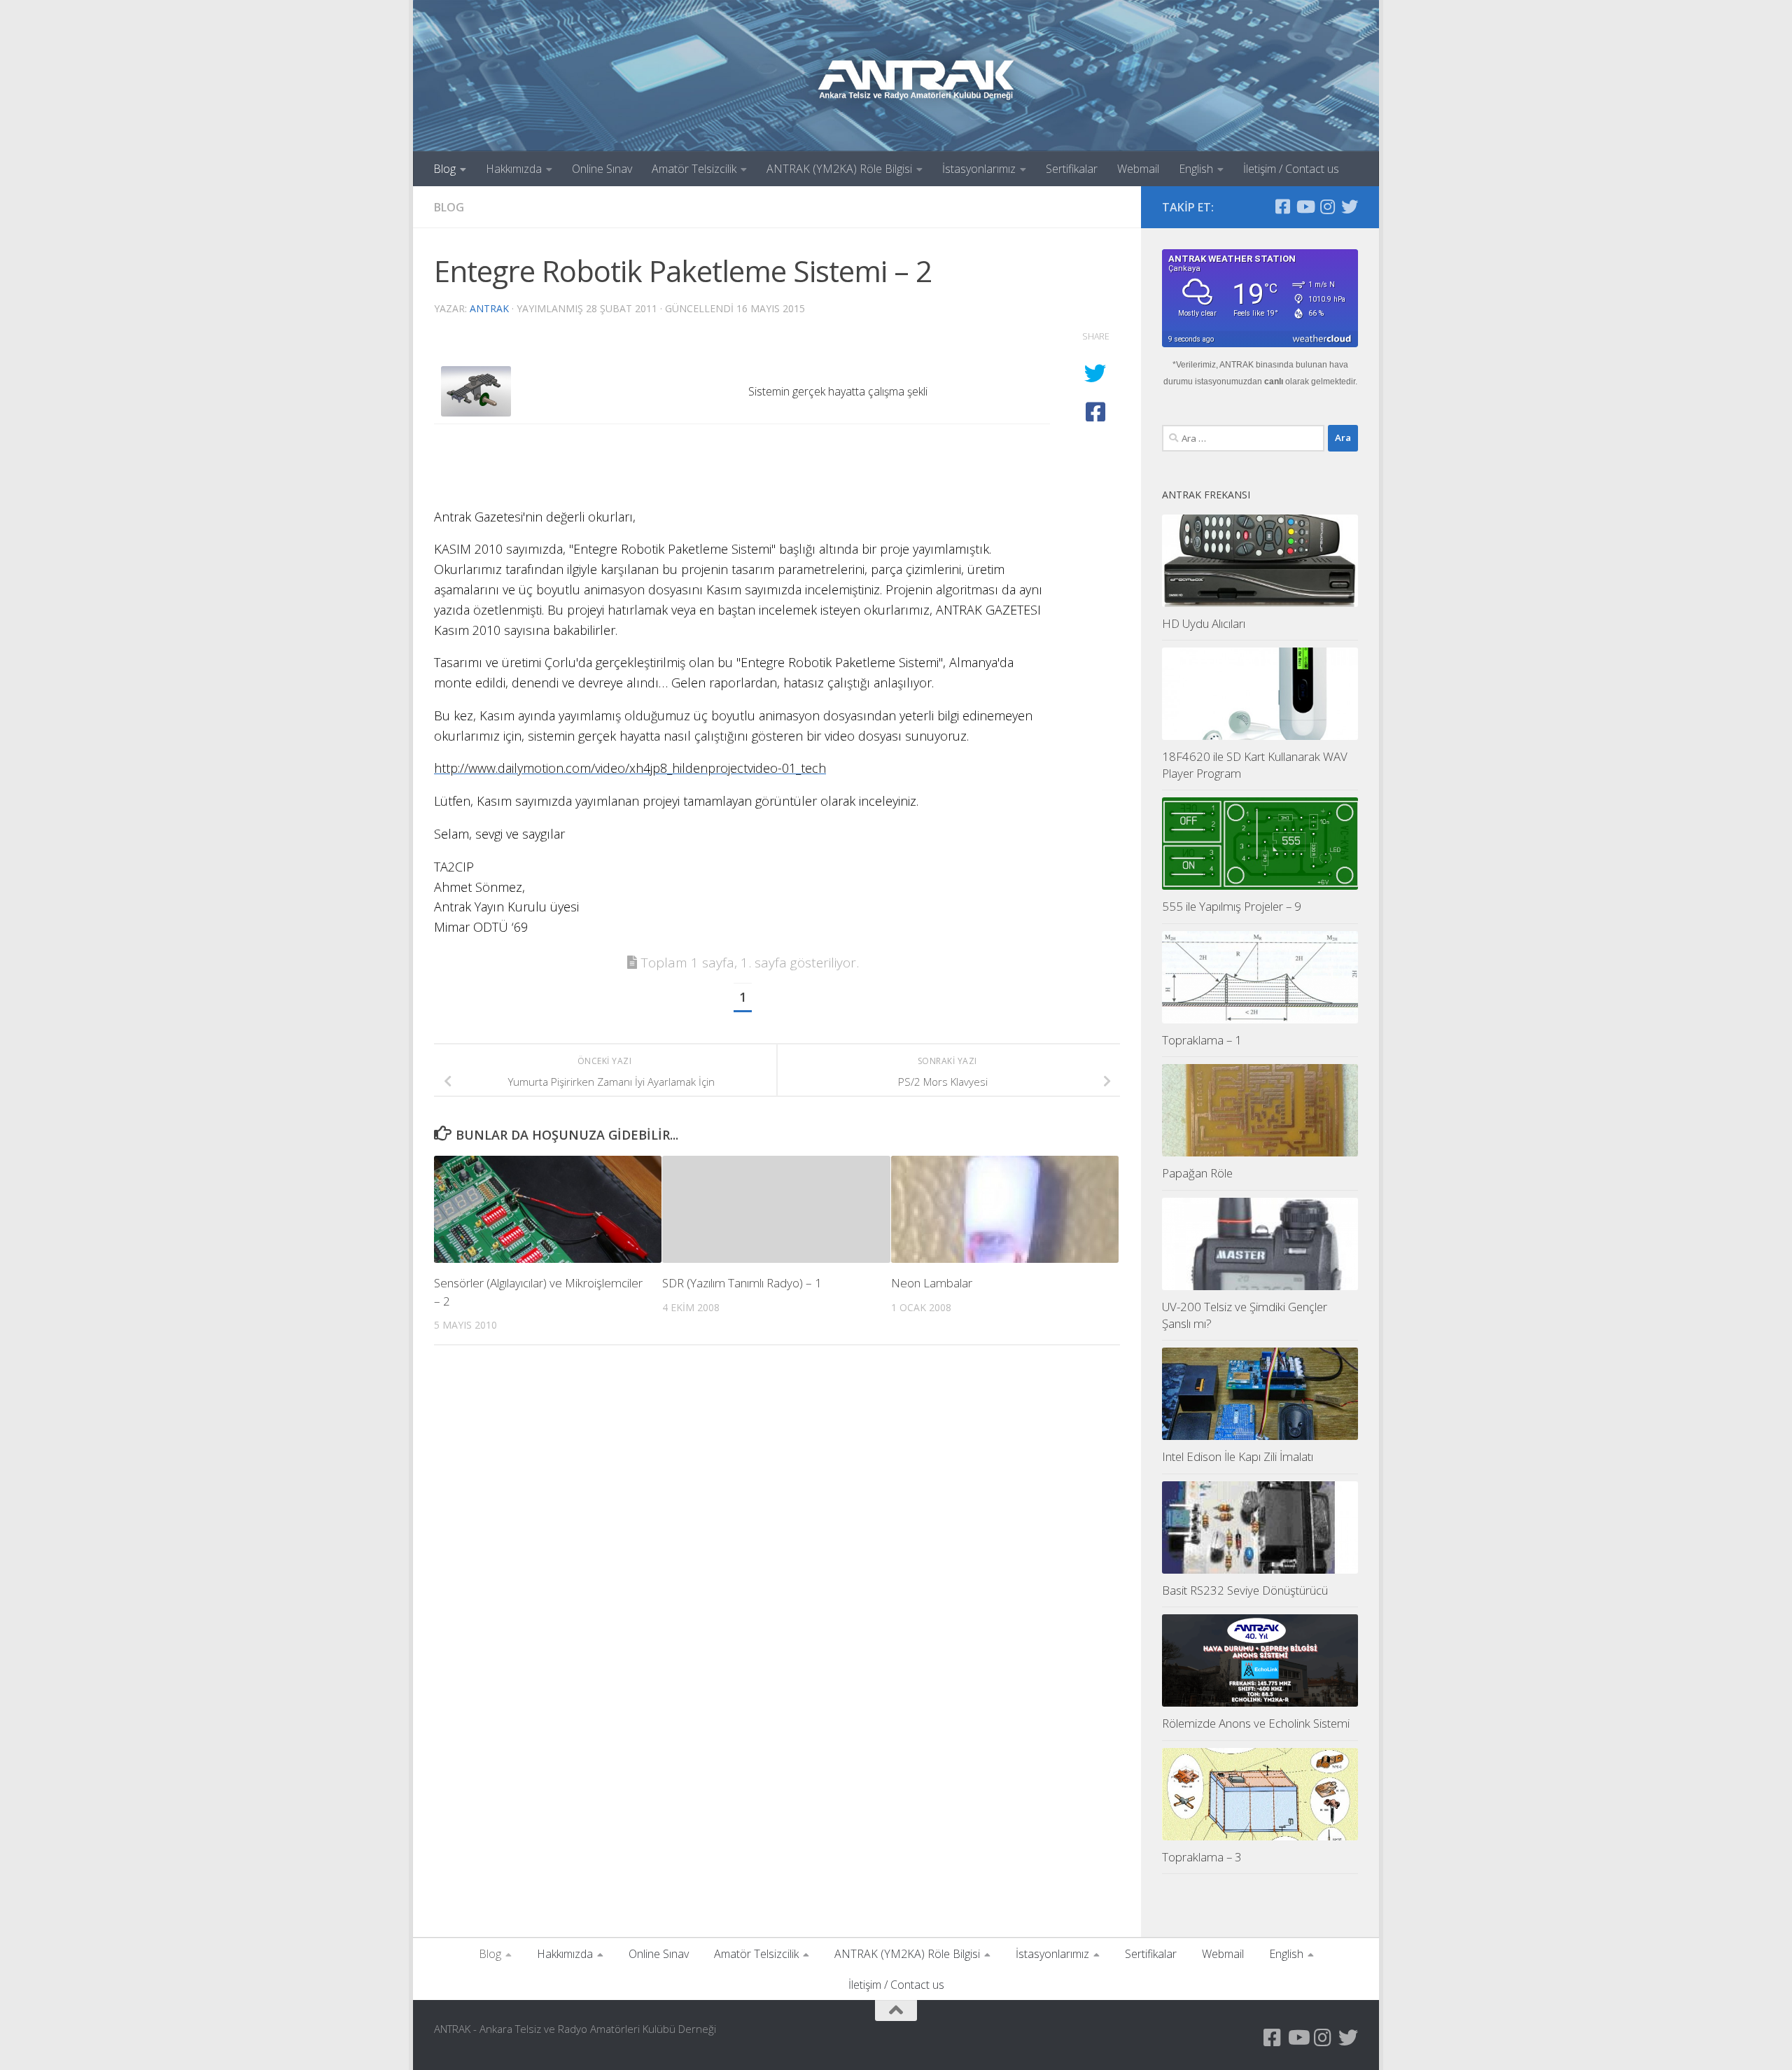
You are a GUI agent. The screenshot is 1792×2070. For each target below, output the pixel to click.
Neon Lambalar (932, 1283)
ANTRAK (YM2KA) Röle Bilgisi (839, 169)
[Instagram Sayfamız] (1327, 207)
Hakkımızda (514, 169)
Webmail (1138, 169)
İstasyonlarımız (979, 169)
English (1196, 169)
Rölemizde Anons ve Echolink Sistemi (1256, 1723)
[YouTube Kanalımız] (1305, 207)
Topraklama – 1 (1202, 1040)
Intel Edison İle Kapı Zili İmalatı (1238, 1456)
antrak (489, 308)
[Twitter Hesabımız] (1350, 207)
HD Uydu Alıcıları (1204, 623)
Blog (444, 169)
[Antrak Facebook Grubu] (1282, 207)
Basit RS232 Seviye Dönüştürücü (1245, 1590)
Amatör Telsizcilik (694, 169)
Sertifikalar (1072, 169)
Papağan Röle (1197, 1173)
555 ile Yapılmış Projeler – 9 (1232, 906)
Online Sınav (602, 169)
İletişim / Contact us (1291, 169)
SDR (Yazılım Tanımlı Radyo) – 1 (742, 1283)
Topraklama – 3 (1202, 1857)
